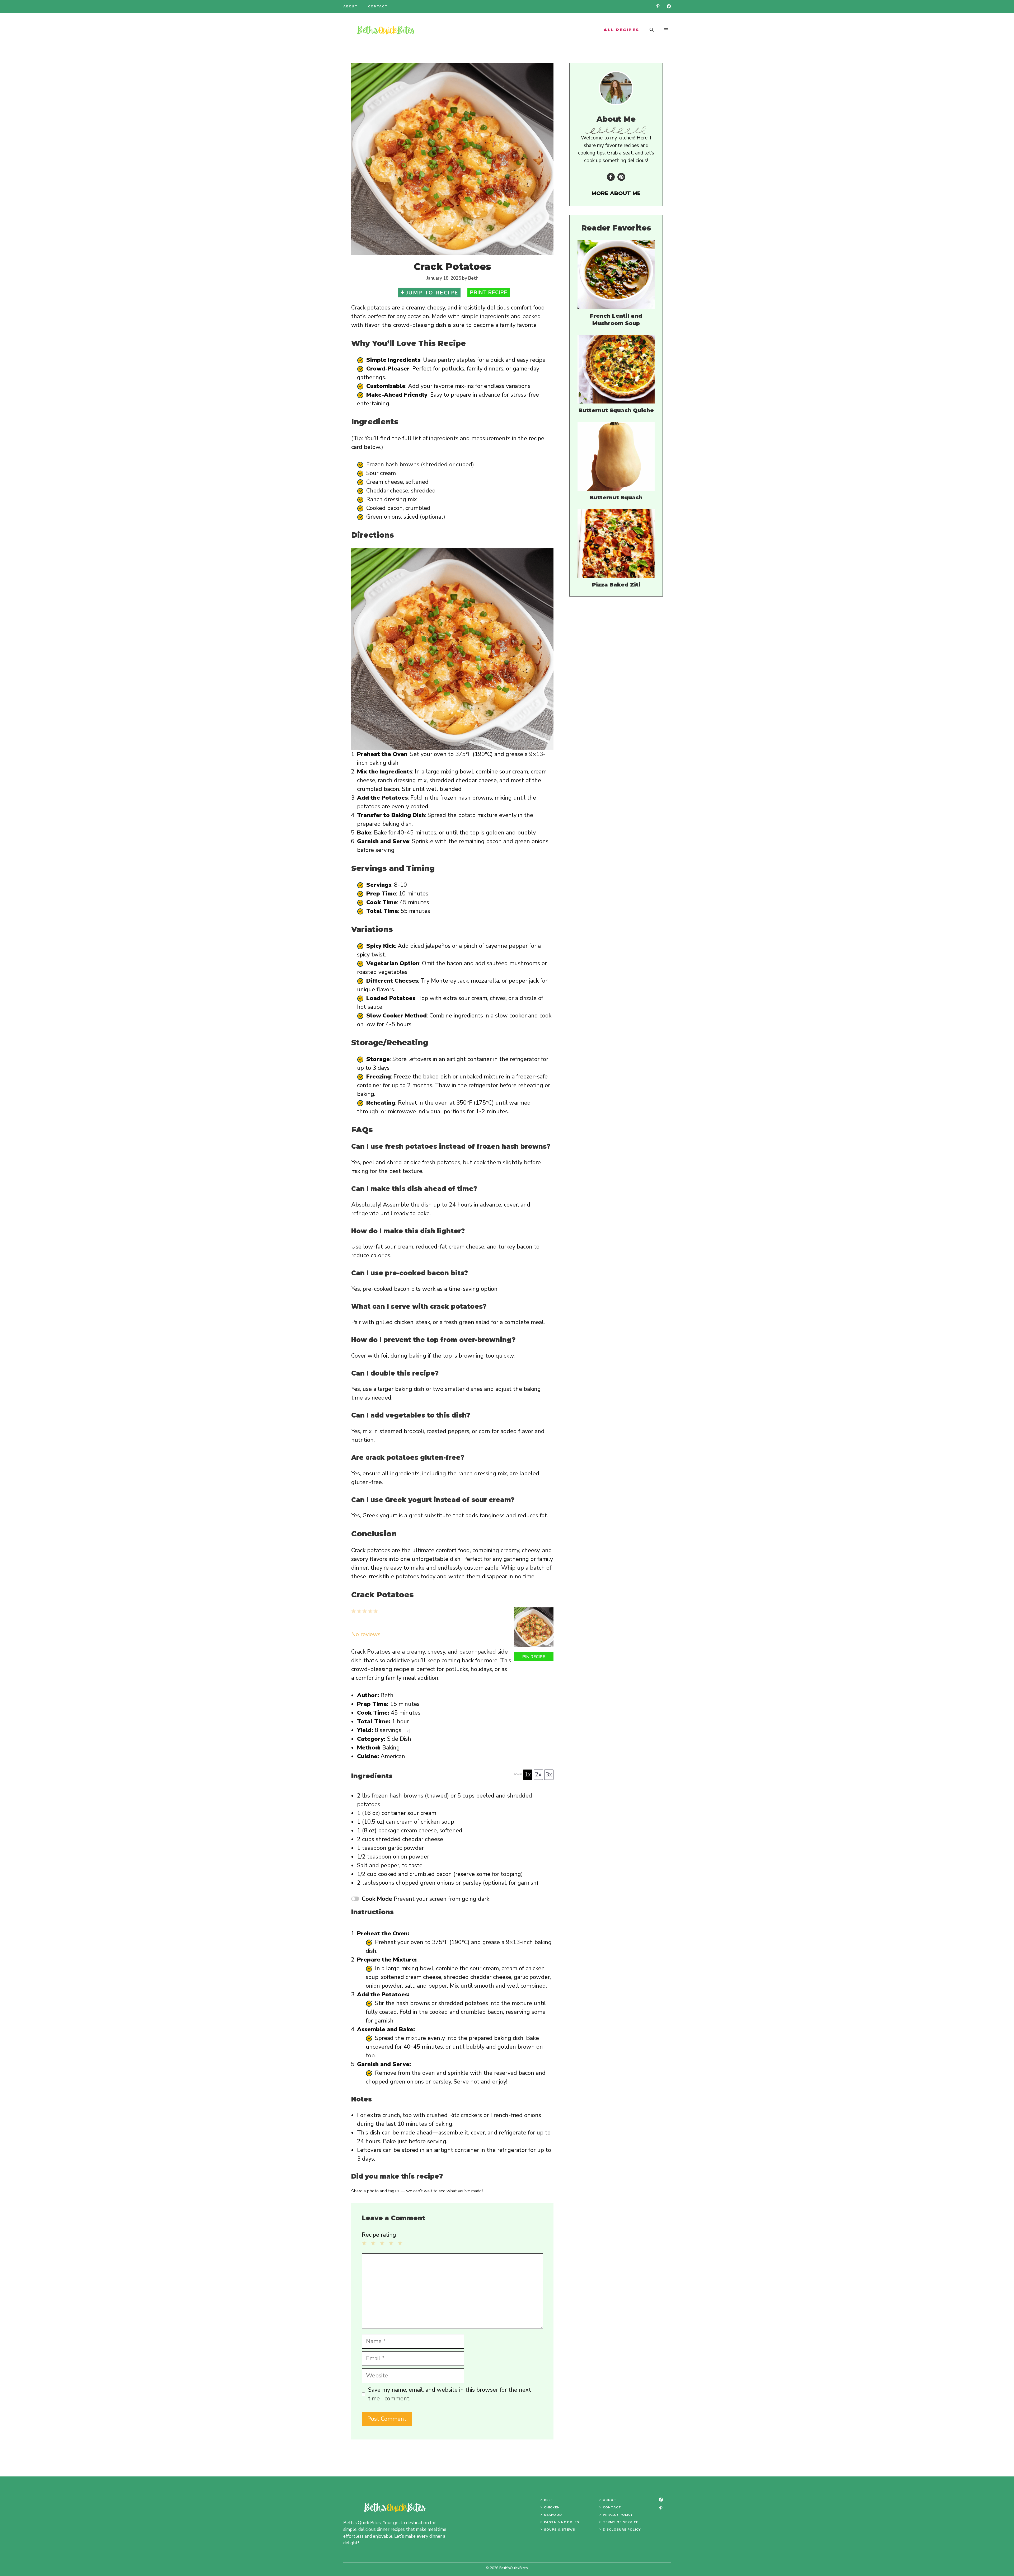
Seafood (553, 2515)
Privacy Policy (618, 2515)
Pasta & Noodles (562, 2522)
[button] (652, 30)
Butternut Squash (616, 498)
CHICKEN (552, 2507)
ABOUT (610, 2500)
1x (528, 1775)
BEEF (548, 2500)
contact (378, 6)
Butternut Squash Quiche (616, 410)
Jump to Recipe (432, 293)
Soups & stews (560, 2530)
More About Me (616, 193)
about (350, 6)
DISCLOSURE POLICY (622, 2530)
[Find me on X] (621, 177)
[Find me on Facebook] (611, 177)
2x (538, 1775)
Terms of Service (621, 2522)
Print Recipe (489, 292)
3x (549, 1775)
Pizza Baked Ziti (616, 585)
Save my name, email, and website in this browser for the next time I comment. (450, 2394)
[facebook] (669, 6)
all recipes (621, 30)
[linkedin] (658, 6)
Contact (612, 2507)
